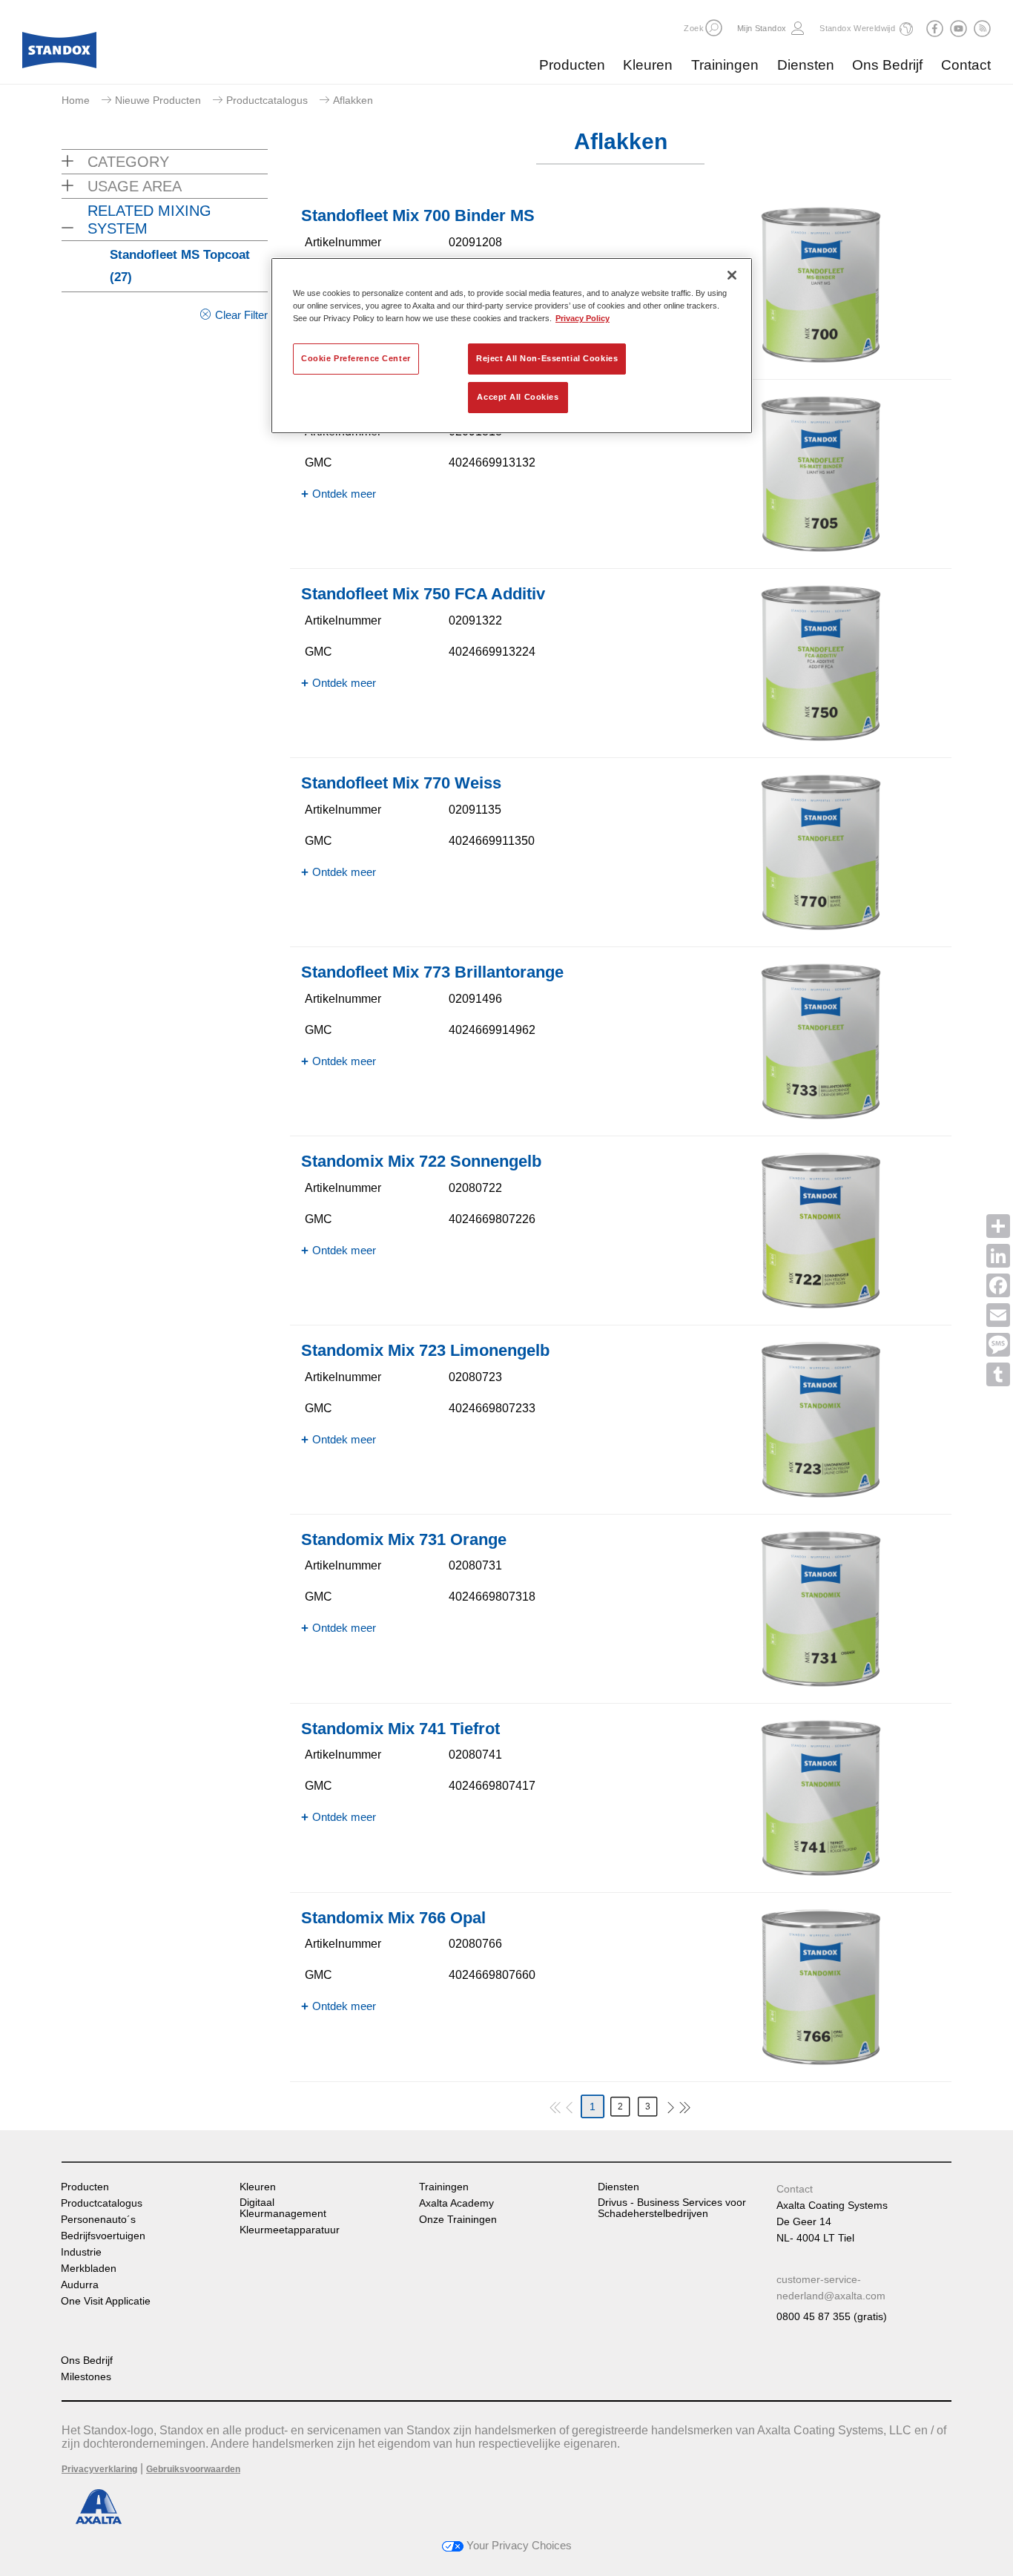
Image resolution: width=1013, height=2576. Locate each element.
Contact (966, 65)
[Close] (732, 275)
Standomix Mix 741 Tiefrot (400, 1729)
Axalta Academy (456, 2203)
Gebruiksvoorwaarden (193, 2469)
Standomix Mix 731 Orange (404, 1539)
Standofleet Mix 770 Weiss (401, 783)
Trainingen (725, 65)
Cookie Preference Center (356, 358)
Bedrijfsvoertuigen (103, 2236)
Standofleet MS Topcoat (180, 266)
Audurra (80, 2285)
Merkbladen (89, 2269)
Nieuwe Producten (158, 100)
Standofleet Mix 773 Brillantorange (432, 972)
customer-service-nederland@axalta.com (831, 2287)
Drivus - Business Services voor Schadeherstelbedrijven (672, 2208)
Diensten (806, 65)
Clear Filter (241, 315)
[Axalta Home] (59, 54)
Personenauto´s (98, 2220)
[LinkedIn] (998, 1256)
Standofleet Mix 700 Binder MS (418, 215)
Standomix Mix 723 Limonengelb (425, 1350)
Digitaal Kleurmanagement (283, 2208)
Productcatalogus (267, 100)
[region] (512, 346)
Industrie (81, 2252)
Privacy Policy (583, 318)
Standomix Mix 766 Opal (393, 1918)
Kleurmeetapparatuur (290, 2230)
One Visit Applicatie (106, 2301)
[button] (714, 28)
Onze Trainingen (458, 2220)
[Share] (998, 1226)
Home (76, 100)
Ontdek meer (344, 494)
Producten (572, 65)
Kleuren (648, 65)
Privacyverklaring (99, 2469)
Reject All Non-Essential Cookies (547, 358)
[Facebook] (998, 1285)
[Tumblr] (998, 1374)
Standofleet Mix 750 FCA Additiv (423, 594)
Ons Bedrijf (887, 65)
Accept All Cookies (518, 397)
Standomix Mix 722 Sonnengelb (421, 1161)
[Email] (998, 1315)
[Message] (998, 1345)
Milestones (86, 2377)
